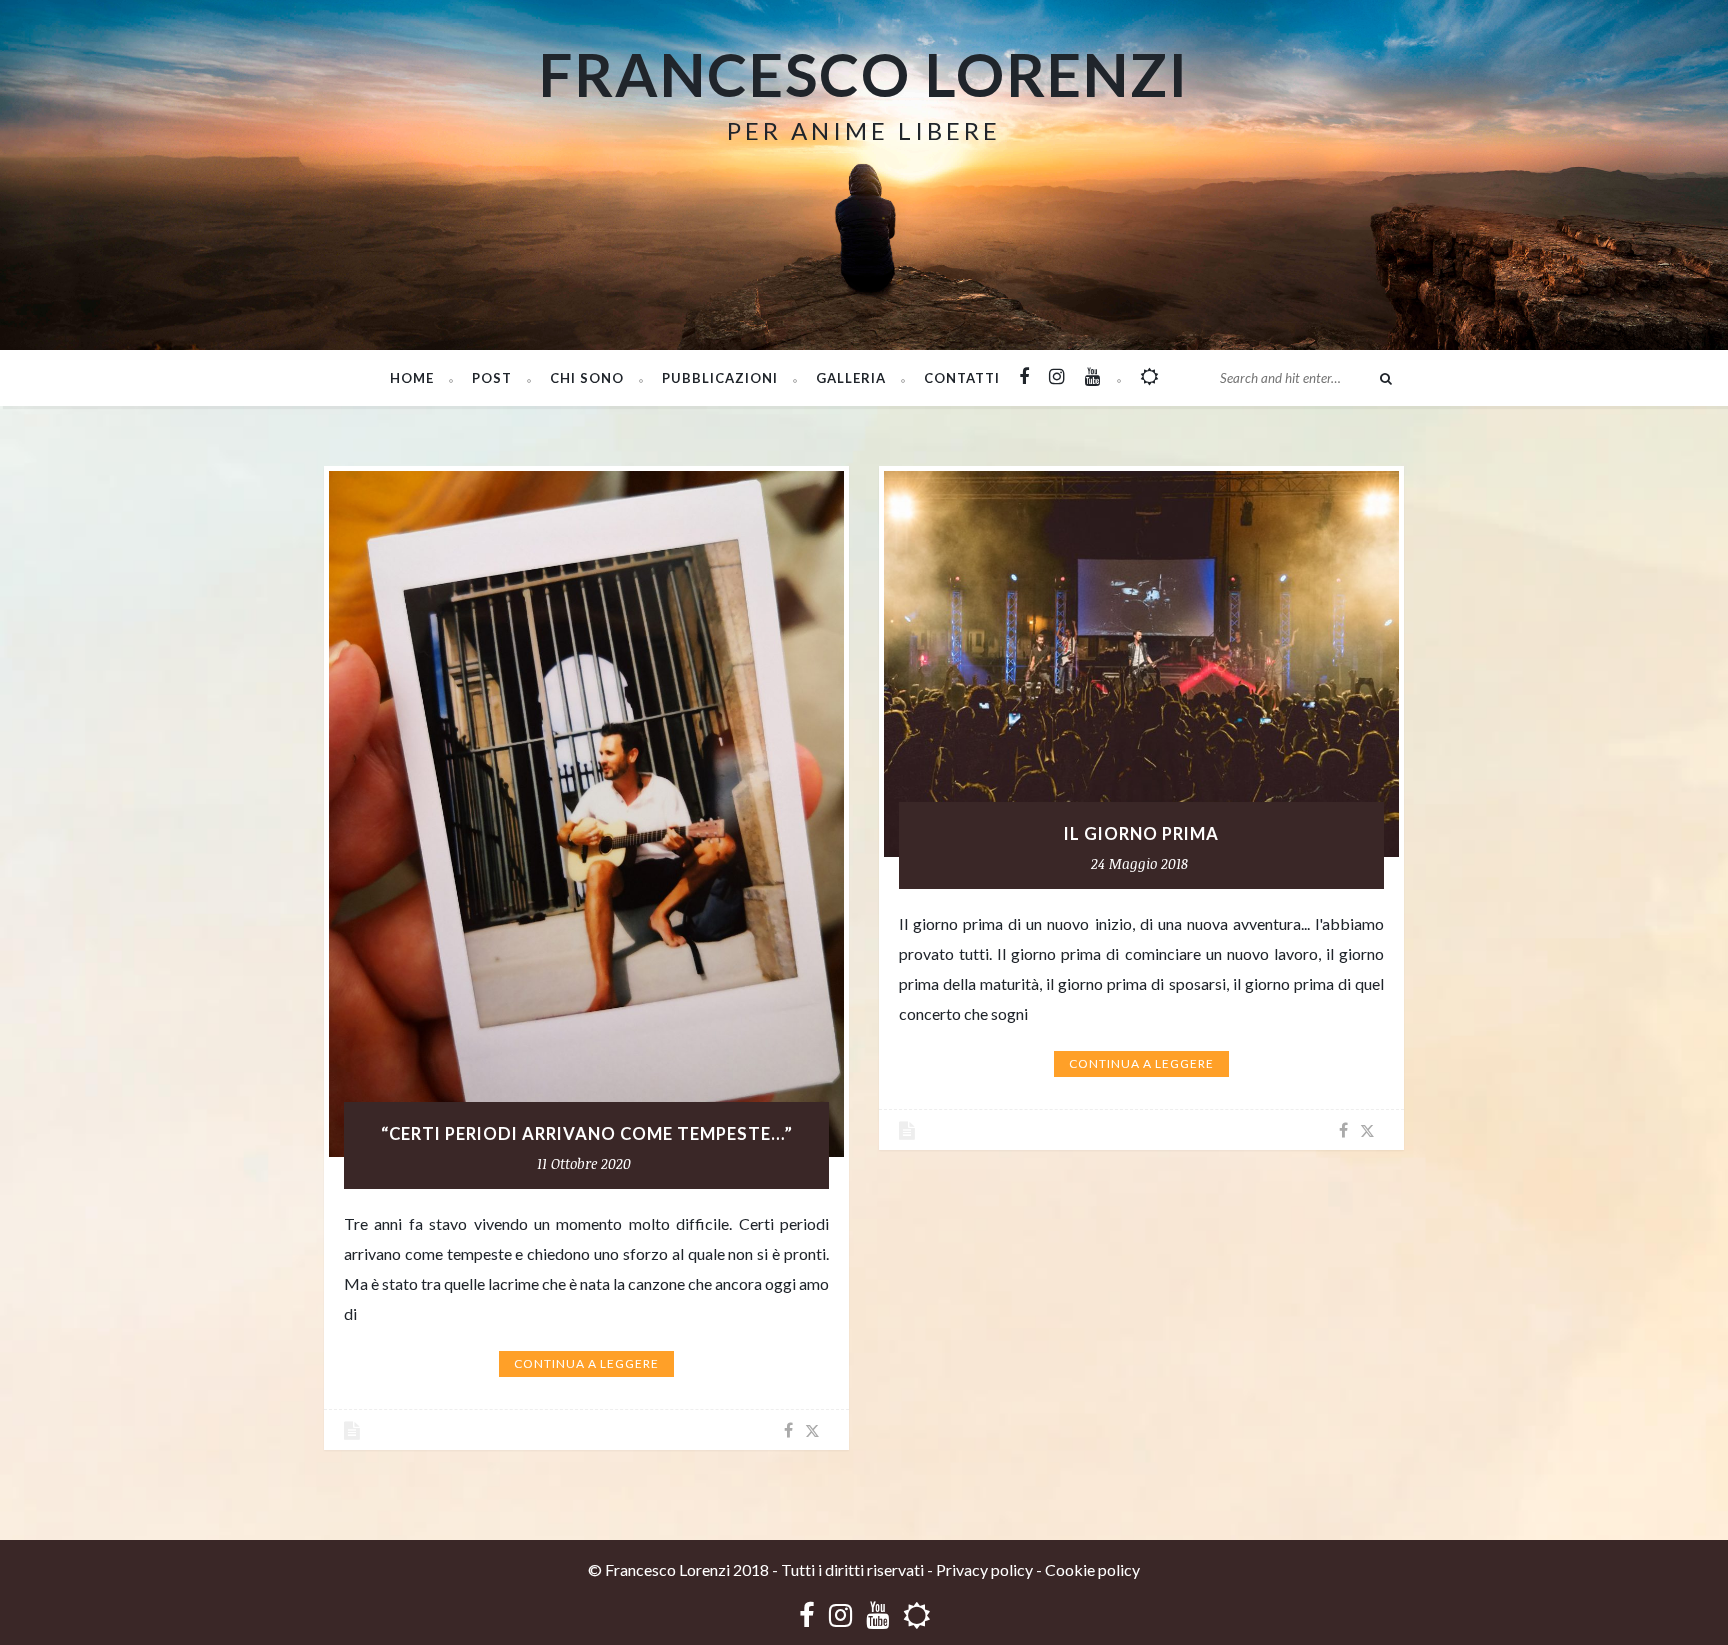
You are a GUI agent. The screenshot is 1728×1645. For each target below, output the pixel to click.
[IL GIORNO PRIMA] (1141, 664)
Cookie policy (1092, 1569)
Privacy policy (984, 1569)
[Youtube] (877, 1614)
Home (412, 378)
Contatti (962, 378)
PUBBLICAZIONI (720, 378)
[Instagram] (840, 1614)
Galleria (851, 378)
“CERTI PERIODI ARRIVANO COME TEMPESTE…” (587, 1134)
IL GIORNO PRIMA (1141, 834)
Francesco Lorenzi (864, 74)
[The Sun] (916, 1614)
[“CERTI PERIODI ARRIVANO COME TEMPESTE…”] (586, 814)
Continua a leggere (586, 1363)
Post (492, 378)
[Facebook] (807, 1614)
